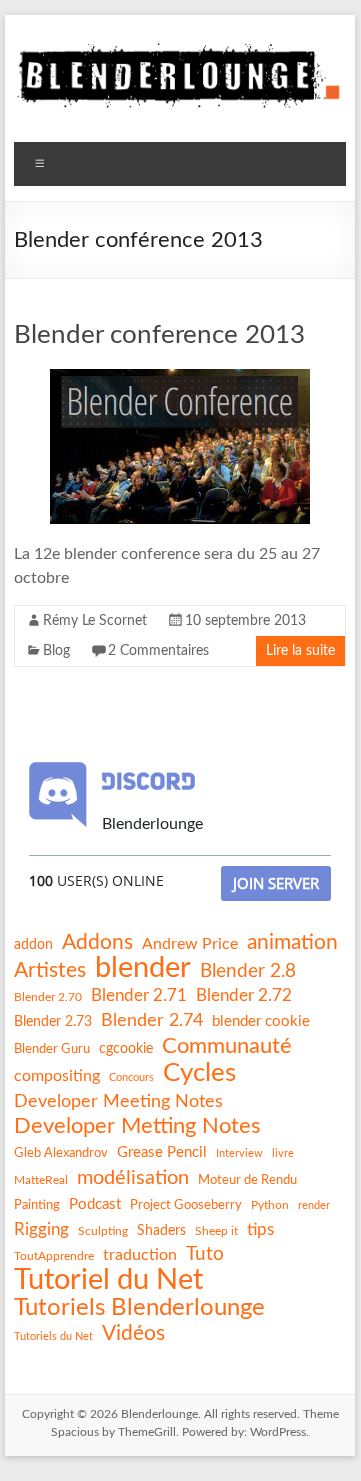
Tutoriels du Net (53, 1336)
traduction (140, 1255)
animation (292, 942)
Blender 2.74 (152, 1020)
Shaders (161, 1231)
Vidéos (133, 1333)
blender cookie (261, 1021)
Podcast (95, 1204)
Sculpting (103, 1231)
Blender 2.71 (139, 995)
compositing (57, 1076)
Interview (239, 1153)
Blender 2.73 (53, 1022)
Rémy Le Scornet (95, 621)
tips (260, 1229)
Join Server (276, 883)
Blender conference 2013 (159, 335)
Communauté (227, 1046)
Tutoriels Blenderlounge (139, 1308)
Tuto (205, 1254)
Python (270, 1205)
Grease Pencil (162, 1152)
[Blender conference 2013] (180, 379)
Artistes (50, 970)
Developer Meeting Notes (118, 1102)
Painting (37, 1205)
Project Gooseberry (186, 1205)
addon (33, 945)
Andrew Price (190, 944)
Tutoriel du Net (108, 1280)
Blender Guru (52, 1049)
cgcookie (126, 1049)
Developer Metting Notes (137, 1126)
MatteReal (41, 1180)
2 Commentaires (158, 651)
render (314, 1205)
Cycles (199, 1073)
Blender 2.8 (248, 971)
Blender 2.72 (244, 995)
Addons (97, 942)
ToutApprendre (54, 1256)
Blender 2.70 (48, 997)
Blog (56, 651)
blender (143, 969)
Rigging (41, 1229)
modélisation (133, 1178)
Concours (131, 1077)
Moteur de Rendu (247, 1180)
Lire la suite (300, 651)
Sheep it (216, 1231)
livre (283, 1153)
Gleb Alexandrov (61, 1153)
